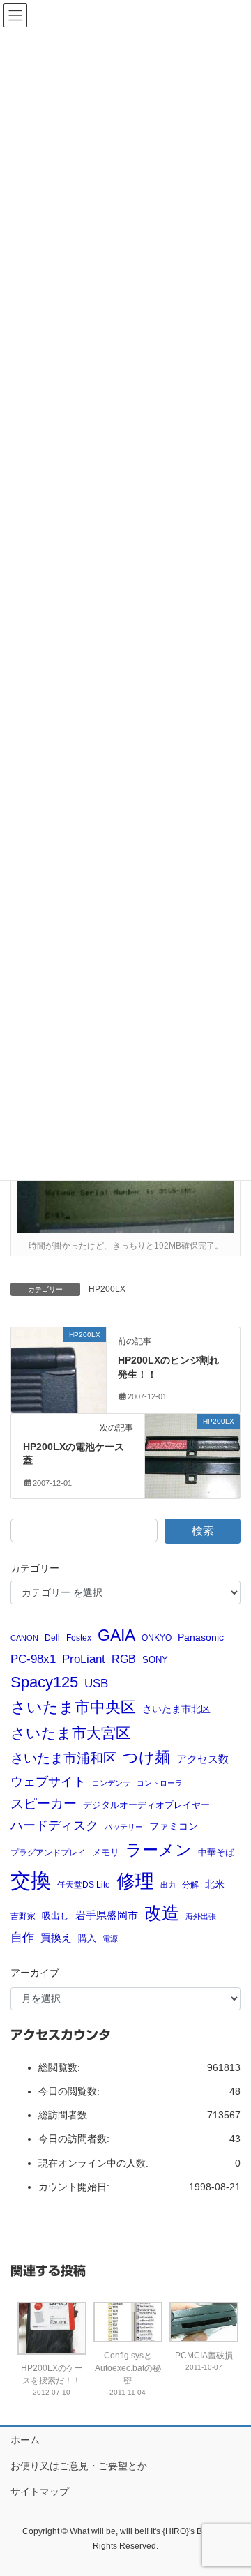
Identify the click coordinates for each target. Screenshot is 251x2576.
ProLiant (84, 1659)
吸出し (55, 1916)
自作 (22, 1937)
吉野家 (23, 1916)
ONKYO (157, 1637)
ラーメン (159, 1850)
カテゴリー (35, 1568)
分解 (190, 1884)
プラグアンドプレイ (48, 1852)
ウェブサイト (48, 1782)
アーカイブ (35, 1973)
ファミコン (174, 1826)
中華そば (216, 1852)
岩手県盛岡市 (107, 1915)
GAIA (116, 1635)
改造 (162, 1913)
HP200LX (107, 1289)
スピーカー (44, 1803)
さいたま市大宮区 (70, 1733)
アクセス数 (203, 1759)
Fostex (79, 1637)
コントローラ (160, 1783)
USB (96, 1684)
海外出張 (201, 1916)
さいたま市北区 (176, 1709)
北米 (215, 1884)
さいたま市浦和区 (63, 1758)
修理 (135, 1881)
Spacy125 (44, 1682)
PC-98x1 (33, 1659)
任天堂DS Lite (84, 1884)
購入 (87, 1938)
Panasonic (201, 1637)
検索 (203, 1531)
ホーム (25, 2440)
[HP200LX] (59, 1362)
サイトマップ (40, 2492)
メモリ (106, 1852)
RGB (124, 1659)
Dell (52, 1637)
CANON (24, 1638)
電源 (110, 1938)
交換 (31, 1880)
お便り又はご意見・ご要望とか (79, 2466)
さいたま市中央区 (73, 1708)
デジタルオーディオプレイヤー (146, 1805)
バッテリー (124, 1827)
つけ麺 (146, 1757)
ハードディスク (54, 1825)
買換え (56, 1937)
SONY (155, 1660)
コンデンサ (111, 1783)
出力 (168, 1885)
